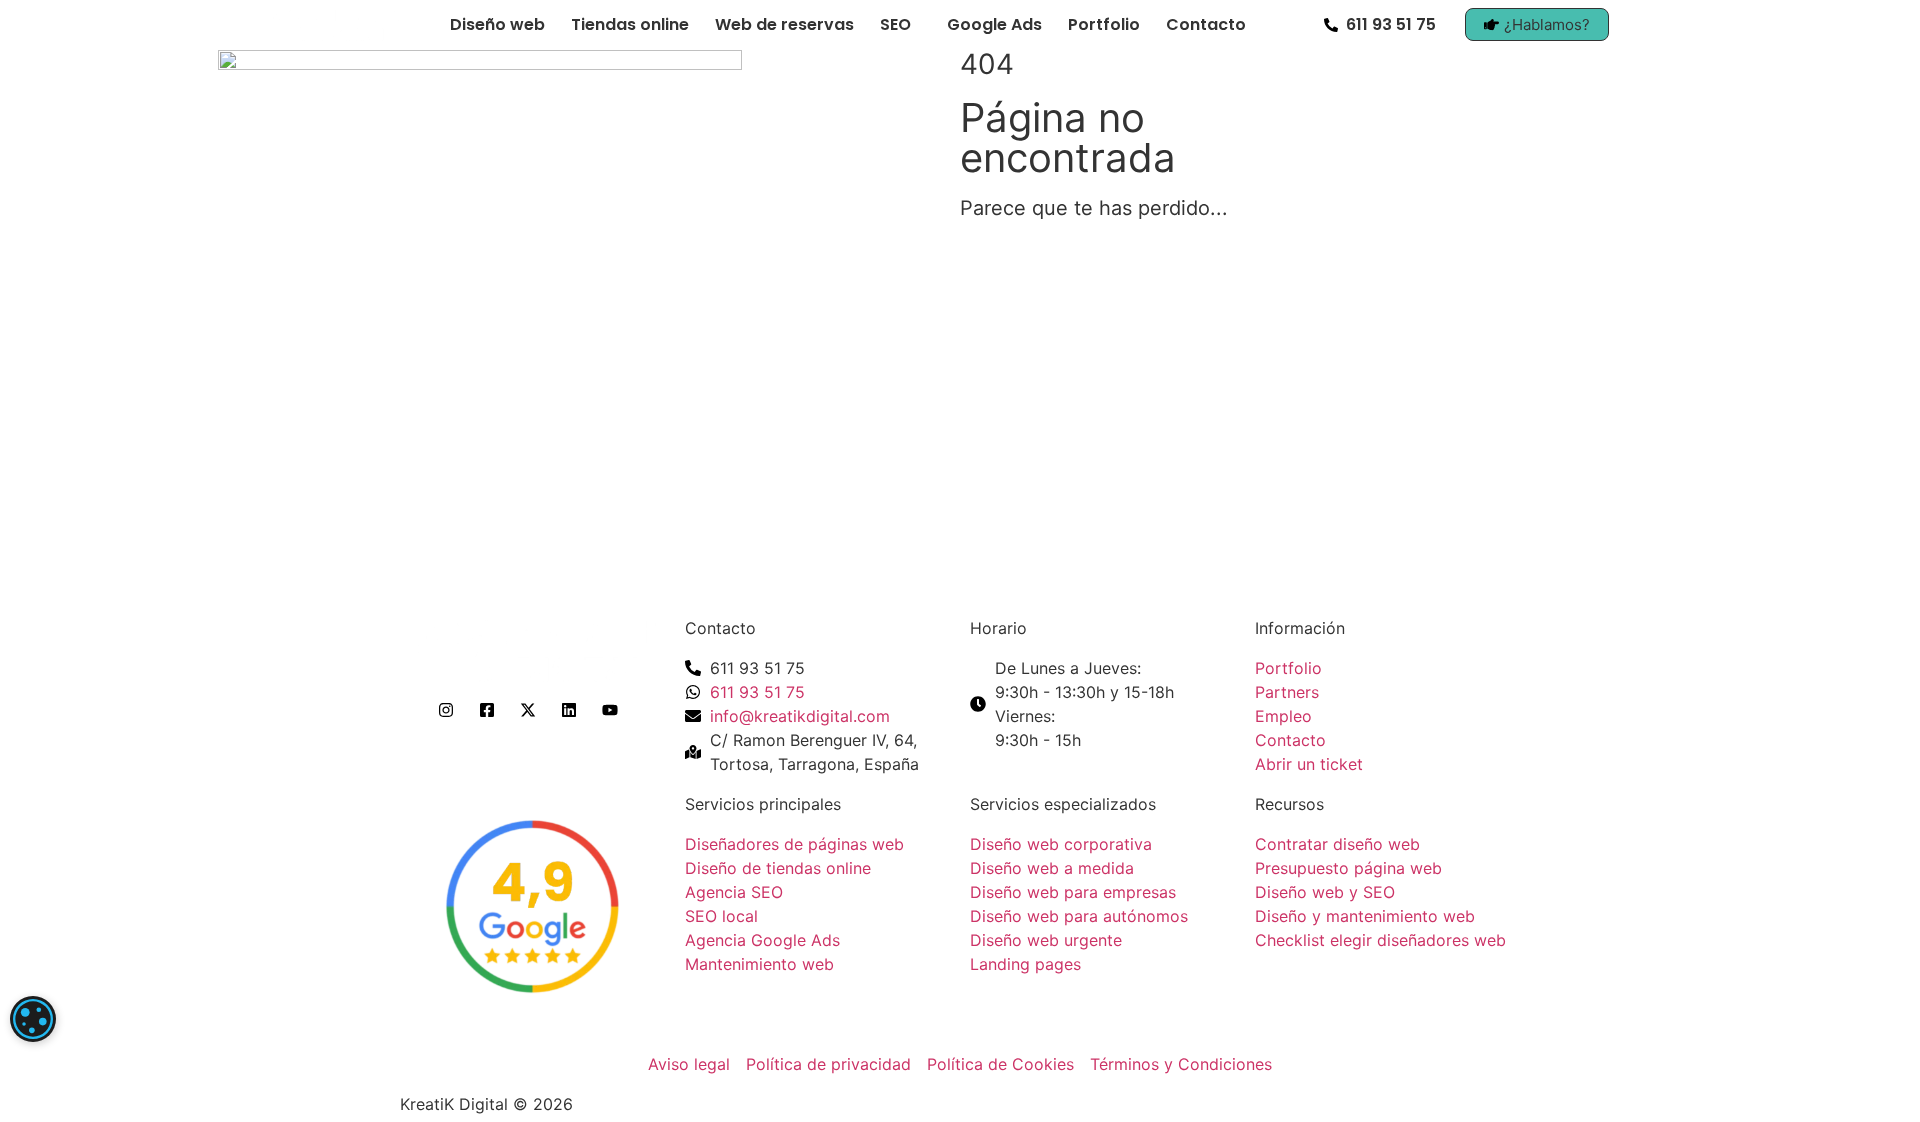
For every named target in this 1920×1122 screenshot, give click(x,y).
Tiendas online (630, 24)
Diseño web (497, 24)
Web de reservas (784, 24)
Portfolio (1104, 24)
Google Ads (994, 24)
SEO (895, 24)
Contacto (1206, 24)
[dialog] (33, 1019)
